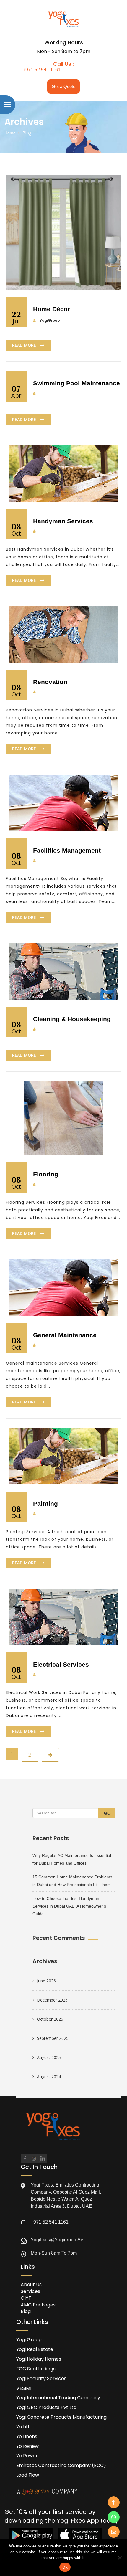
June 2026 (46, 1981)
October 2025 (50, 2019)
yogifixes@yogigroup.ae (57, 2240)
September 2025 (53, 2038)
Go (107, 1813)
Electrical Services (61, 1664)
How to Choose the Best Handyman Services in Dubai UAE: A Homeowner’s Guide (69, 1906)
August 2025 (49, 2057)
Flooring (46, 1174)
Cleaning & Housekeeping (72, 1019)
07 (16, 391)
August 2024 (49, 2077)
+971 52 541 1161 (42, 70)
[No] (120, 2557)
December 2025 (52, 2000)
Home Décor (52, 309)
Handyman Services (63, 521)
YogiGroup (50, 320)
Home (10, 133)
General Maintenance (65, 1335)
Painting (45, 1504)
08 (16, 529)
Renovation (50, 682)
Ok (65, 2567)
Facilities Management (67, 850)
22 (16, 317)
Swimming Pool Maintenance (76, 383)
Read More (25, 345)
